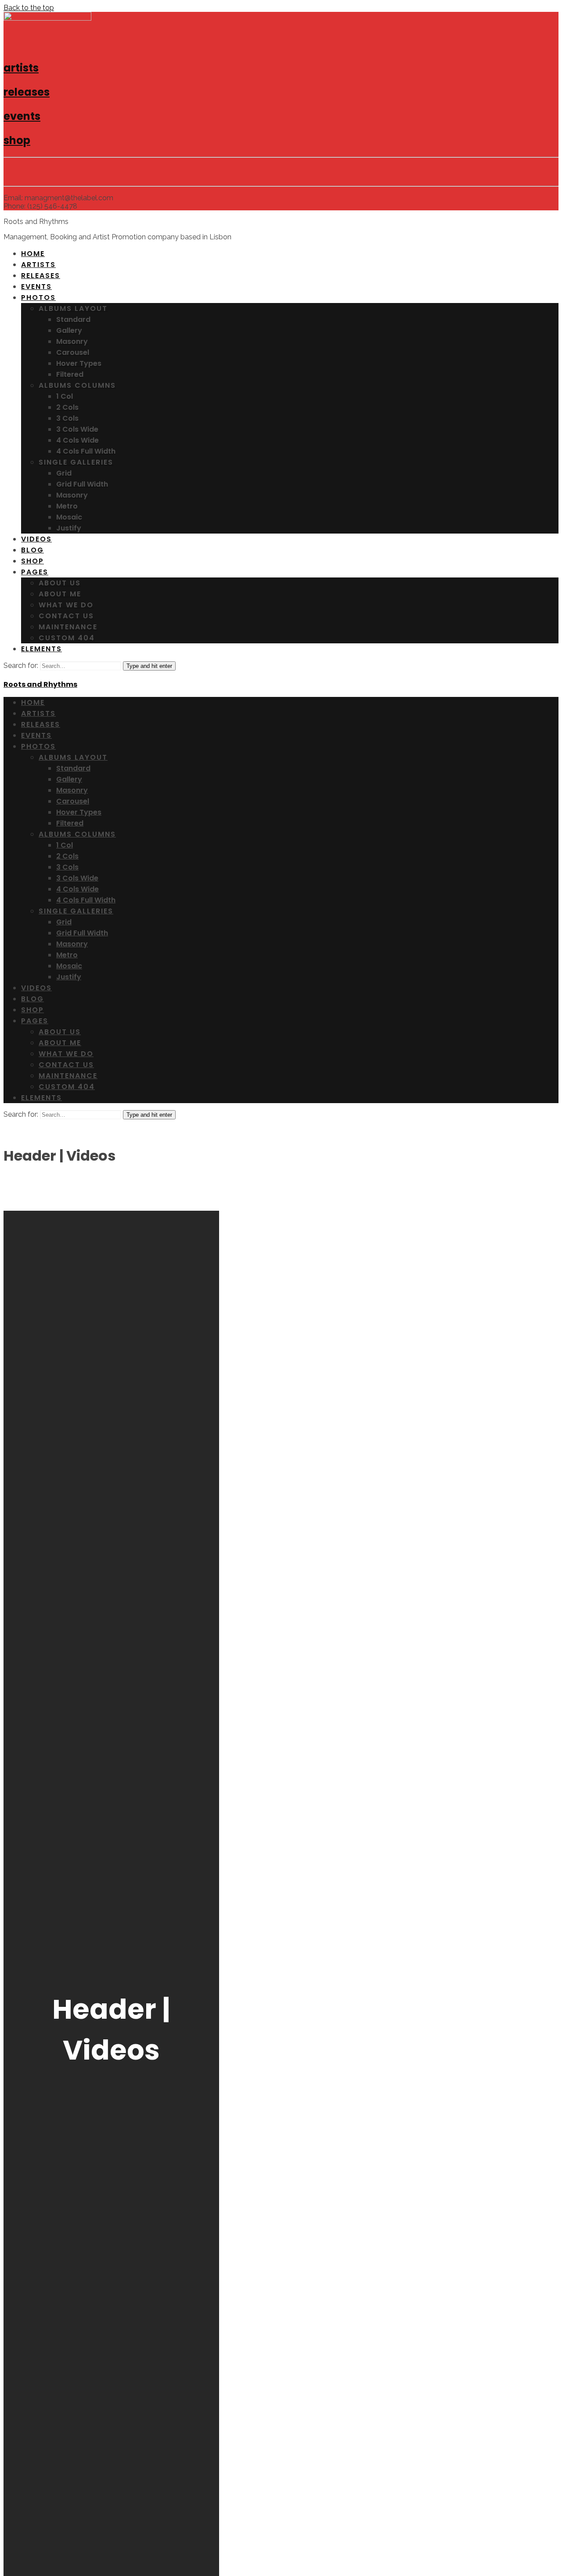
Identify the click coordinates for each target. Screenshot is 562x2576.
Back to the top (29, 8)
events (22, 116)
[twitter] (32, 172)
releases (27, 92)
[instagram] (53, 172)
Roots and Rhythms (40, 684)
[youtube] (74, 172)
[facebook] (11, 172)
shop (17, 140)
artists (21, 68)
